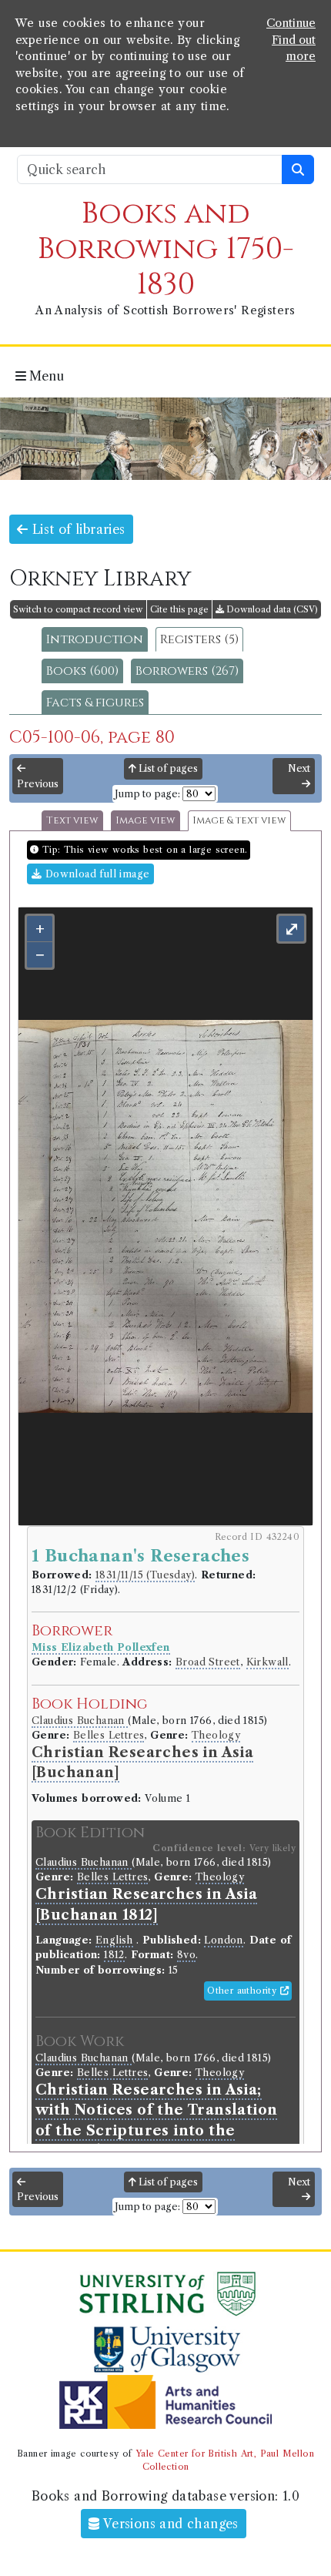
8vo (186, 1955)
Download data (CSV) (271, 609)
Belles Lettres (109, 1735)
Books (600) (82, 671)
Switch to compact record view (78, 609)
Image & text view (239, 821)
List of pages (167, 768)
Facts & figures (95, 703)
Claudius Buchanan (80, 1721)
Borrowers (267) (187, 671)
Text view (72, 821)
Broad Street (208, 1662)
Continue (291, 23)
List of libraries (76, 529)
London (223, 1940)
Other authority (243, 1991)
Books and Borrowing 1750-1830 (166, 249)
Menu (45, 376)
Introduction (95, 639)
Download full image (95, 874)
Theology (216, 1735)
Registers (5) (199, 639)
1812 (114, 1955)
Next (299, 768)
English (114, 1940)
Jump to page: (147, 794)
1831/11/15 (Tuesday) (145, 1575)
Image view (145, 821)
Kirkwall (267, 1662)
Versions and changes (169, 2524)
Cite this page (179, 609)
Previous (38, 784)
